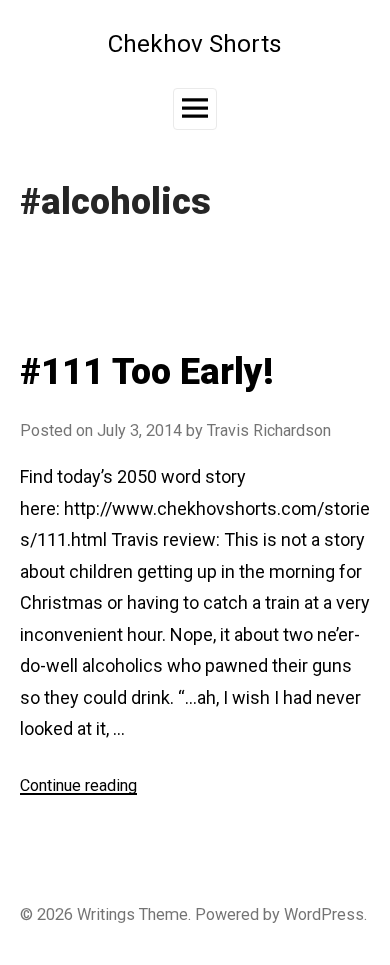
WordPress (324, 914)
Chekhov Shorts (195, 43)
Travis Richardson (269, 430)
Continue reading (78, 785)
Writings (106, 914)
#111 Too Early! (147, 372)
